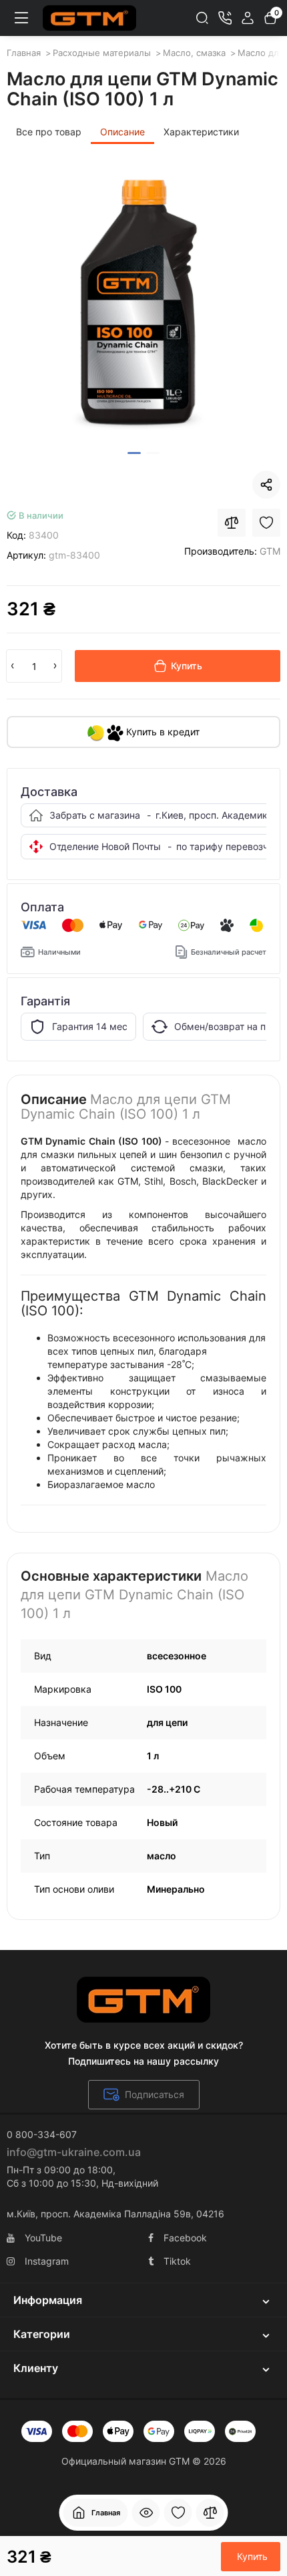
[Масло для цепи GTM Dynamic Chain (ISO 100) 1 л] (143, 304)
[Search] (202, 18)
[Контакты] (225, 18)
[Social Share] (266, 485)
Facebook (185, 2238)
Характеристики (201, 132)
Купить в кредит (162, 732)
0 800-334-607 (42, 2134)
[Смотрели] (146, 2513)
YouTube (43, 2238)
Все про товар (49, 132)
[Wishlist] (266, 523)
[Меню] (21, 18)
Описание (122, 132)
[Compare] (232, 523)
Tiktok (177, 2261)
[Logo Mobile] (89, 18)
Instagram (47, 2261)
